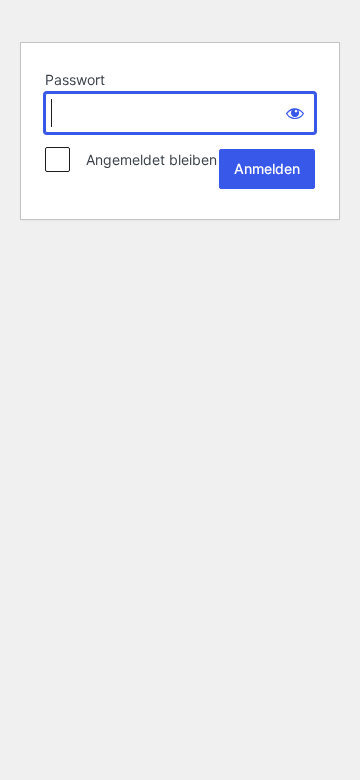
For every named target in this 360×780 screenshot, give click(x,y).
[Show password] (295, 113)
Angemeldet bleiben (145, 159)
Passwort (75, 79)
